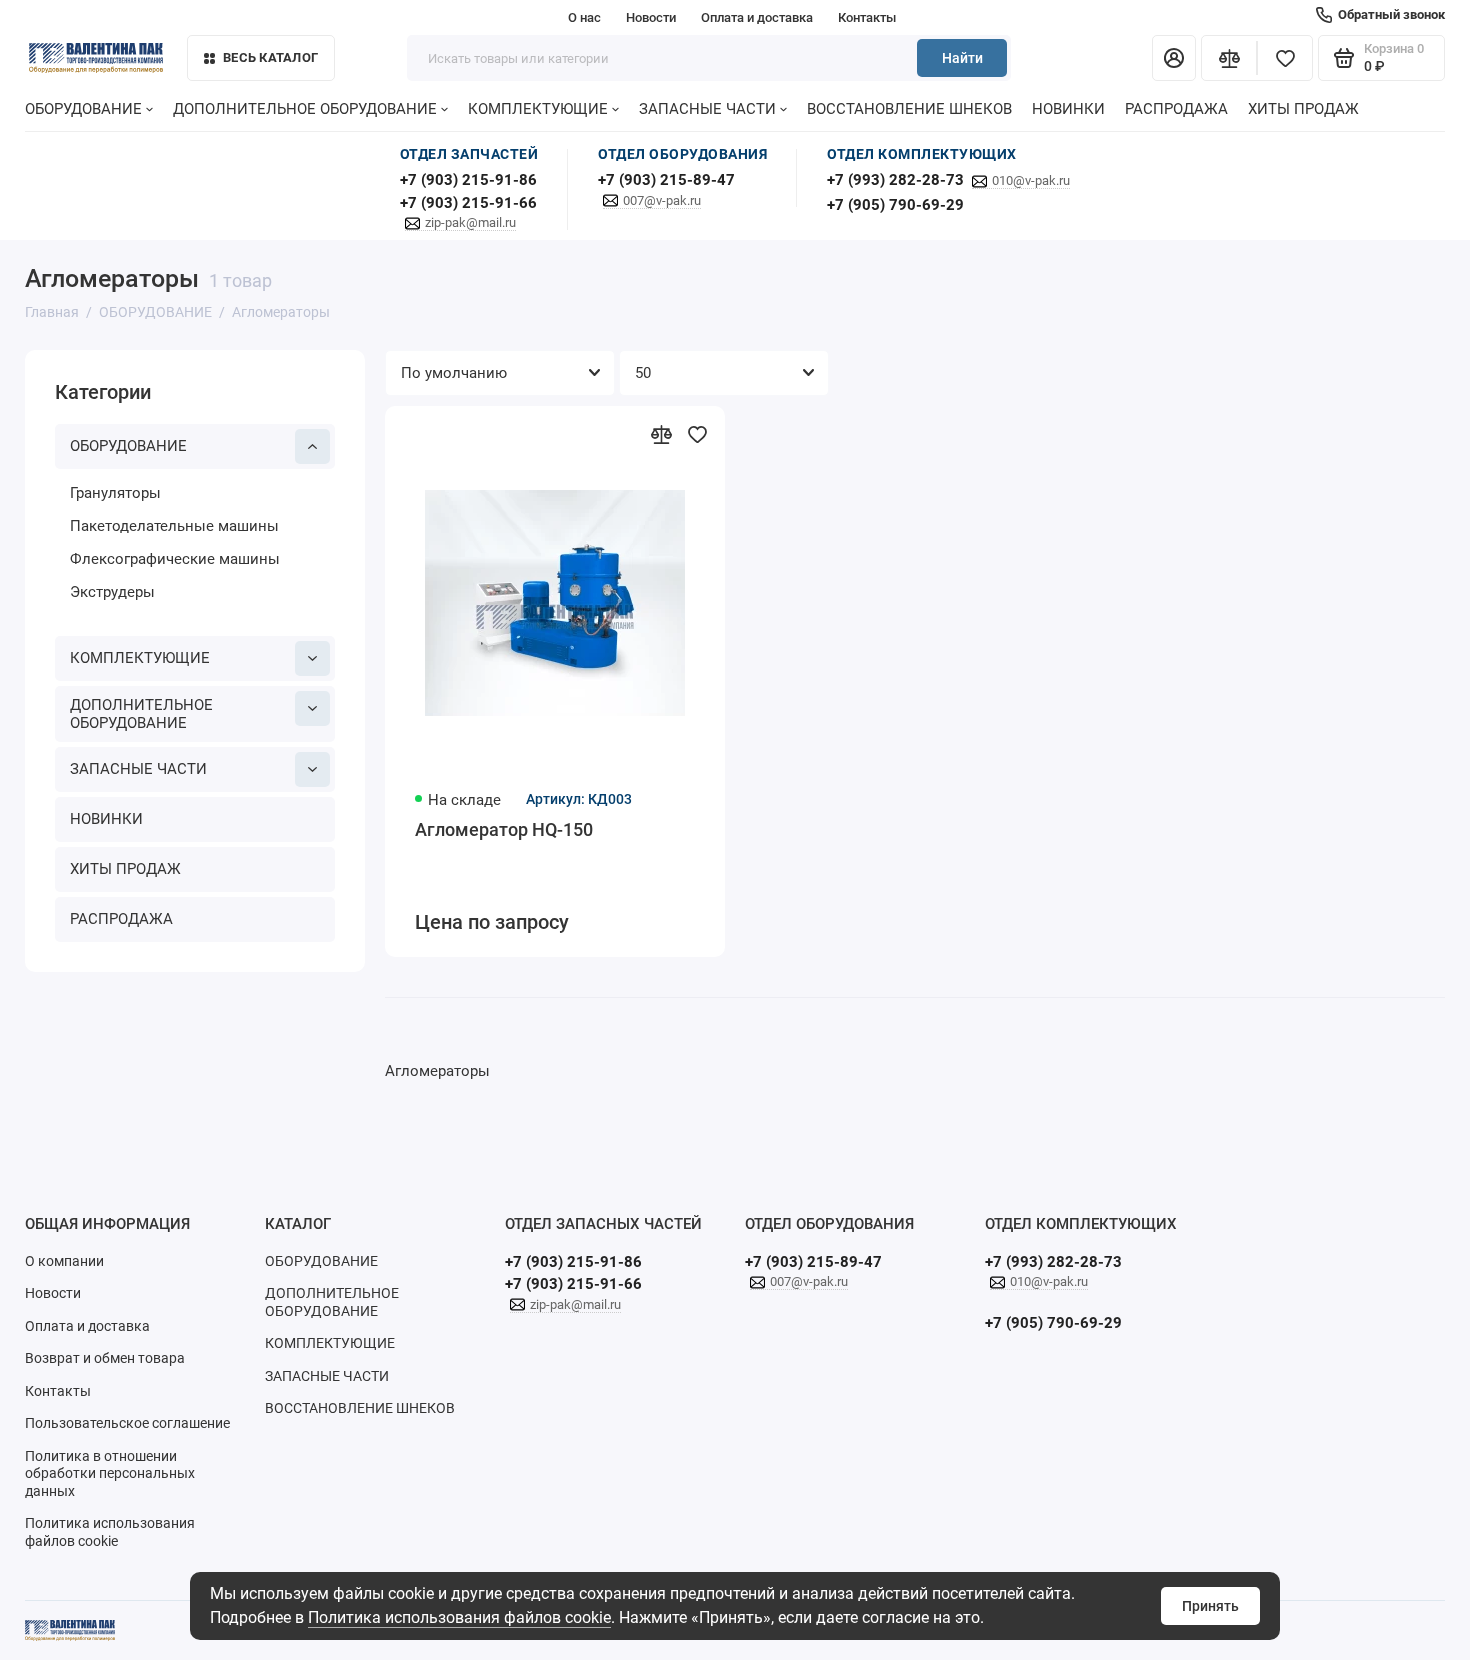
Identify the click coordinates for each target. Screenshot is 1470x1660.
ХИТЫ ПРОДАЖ (1303, 109)
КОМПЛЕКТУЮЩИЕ (538, 109)
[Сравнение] (1229, 58)
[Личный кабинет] (1174, 58)
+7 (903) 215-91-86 (468, 180)
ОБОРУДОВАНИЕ (83, 109)
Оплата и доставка (757, 17)
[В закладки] (697, 434)
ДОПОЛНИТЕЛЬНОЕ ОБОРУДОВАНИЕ (305, 109)
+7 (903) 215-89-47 (666, 180)
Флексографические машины (175, 559)
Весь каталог (270, 57)
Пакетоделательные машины (174, 526)
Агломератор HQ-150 (504, 829)
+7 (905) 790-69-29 (895, 205)
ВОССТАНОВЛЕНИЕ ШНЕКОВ (909, 109)
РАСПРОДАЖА (1176, 109)
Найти (962, 58)
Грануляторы (115, 493)
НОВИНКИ (1068, 109)
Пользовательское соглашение (127, 1423)
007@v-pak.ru (662, 200)
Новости (651, 17)
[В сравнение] (661, 434)
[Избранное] (1285, 58)
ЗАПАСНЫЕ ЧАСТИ (707, 109)
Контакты (867, 17)
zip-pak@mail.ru (470, 222)
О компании (64, 1261)
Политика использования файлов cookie (459, 1617)
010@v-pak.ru (1031, 180)
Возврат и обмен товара (105, 1358)
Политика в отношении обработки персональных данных (110, 1473)
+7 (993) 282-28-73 (895, 180)
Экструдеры (112, 592)
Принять (1210, 1606)
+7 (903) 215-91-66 (468, 203)
